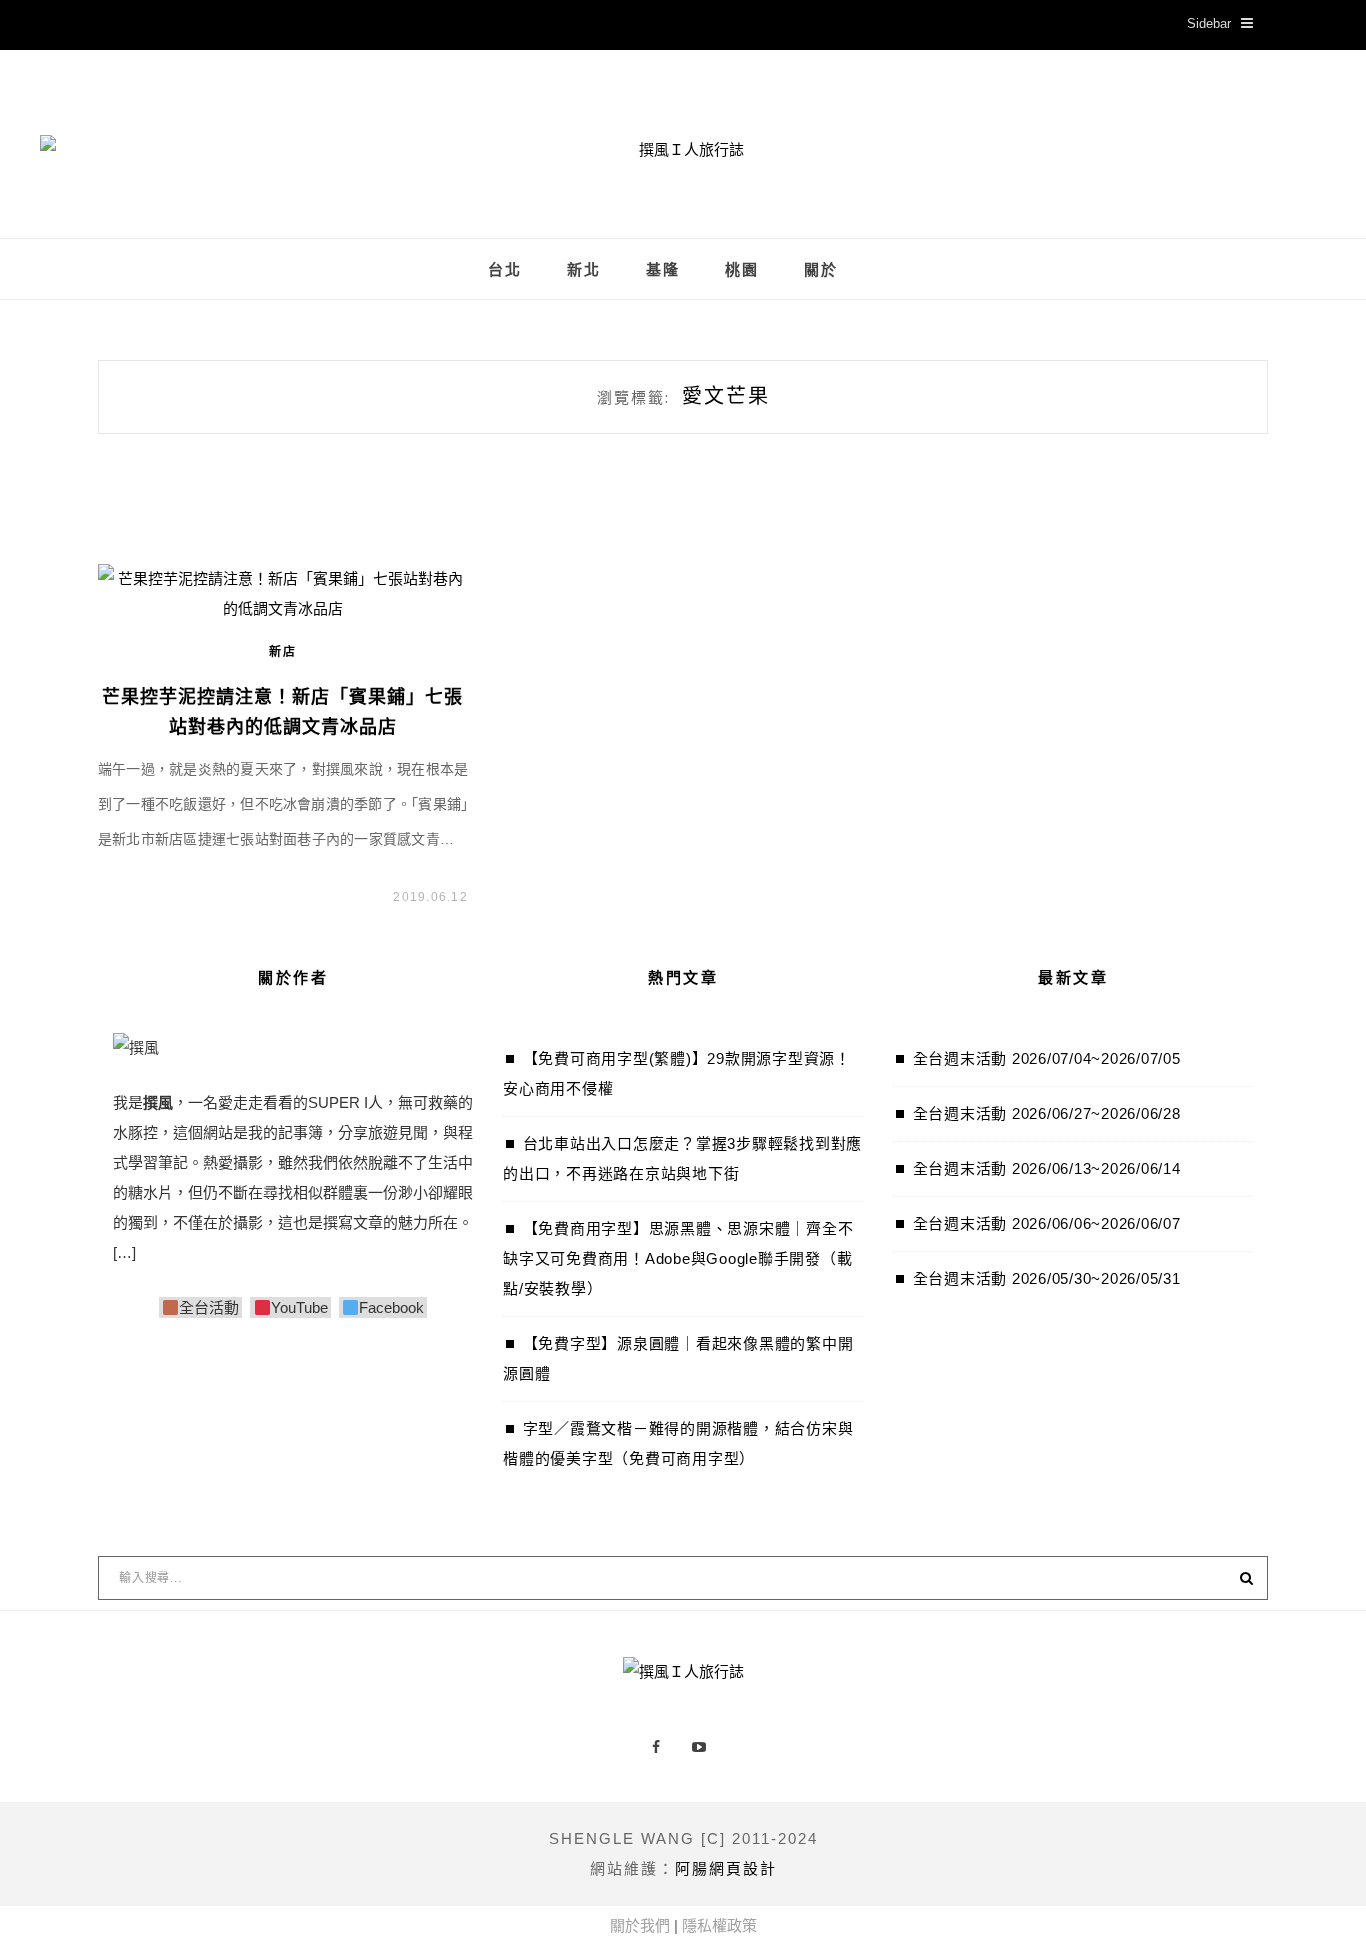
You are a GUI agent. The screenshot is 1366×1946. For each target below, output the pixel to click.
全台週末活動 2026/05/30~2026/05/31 (1047, 1278)
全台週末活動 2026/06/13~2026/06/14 (1047, 1168)
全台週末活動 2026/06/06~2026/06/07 (1047, 1223)
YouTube (299, 1307)
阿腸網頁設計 (726, 1868)
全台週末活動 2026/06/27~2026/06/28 (1047, 1113)
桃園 (742, 270)
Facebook (391, 1307)
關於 (821, 270)
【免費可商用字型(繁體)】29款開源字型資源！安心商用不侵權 (677, 1073)
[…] (124, 1252)
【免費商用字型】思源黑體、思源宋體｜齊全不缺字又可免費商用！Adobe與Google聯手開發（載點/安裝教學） (678, 1258)
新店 (283, 652)
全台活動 (209, 1307)
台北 (505, 270)
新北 (584, 270)
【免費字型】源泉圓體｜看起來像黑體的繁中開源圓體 (678, 1358)
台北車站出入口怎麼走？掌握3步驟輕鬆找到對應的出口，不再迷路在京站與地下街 (682, 1158)
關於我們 (640, 1925)
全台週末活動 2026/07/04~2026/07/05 (1047, 1058)
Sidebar (1209, 23)
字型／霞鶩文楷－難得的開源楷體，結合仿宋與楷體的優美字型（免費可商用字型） (678, 1443)
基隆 (663, 270)
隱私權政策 (719, 1925)
